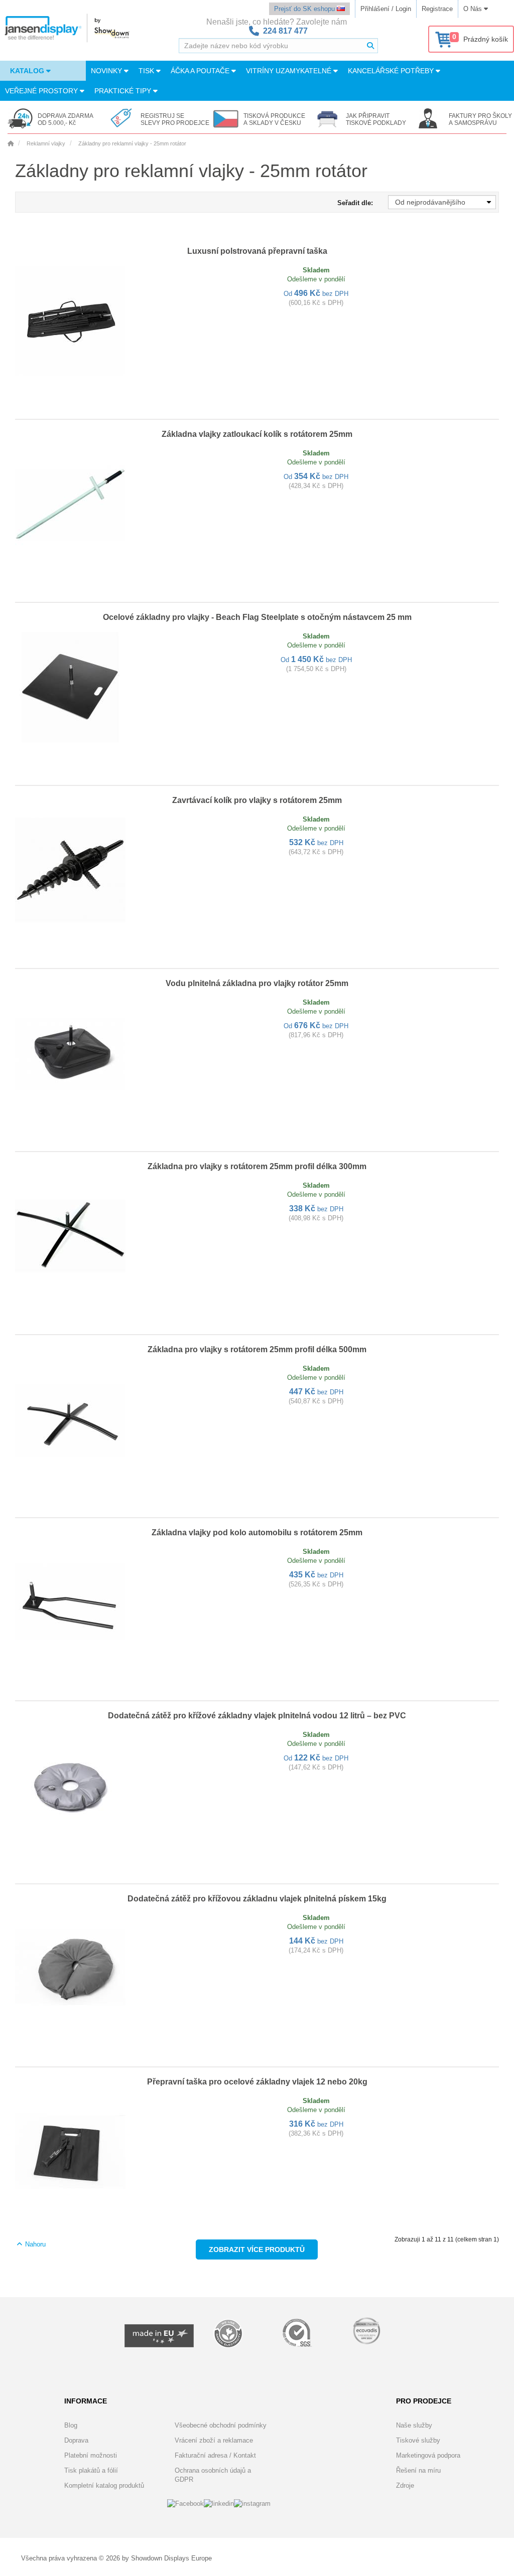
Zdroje (405, 2485)
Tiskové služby (418, 2440)
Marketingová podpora (428, 2455)
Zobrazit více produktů (257, 2249)
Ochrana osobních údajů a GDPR (213, 2475)
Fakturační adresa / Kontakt (215, 2455)
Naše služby (414, 2425)
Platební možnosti (91, 2455)
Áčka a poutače (201, 71)
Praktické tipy (124, 91)
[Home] (11, 143)
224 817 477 (285, 31)
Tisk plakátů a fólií (91, 2470)
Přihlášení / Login (386, 9)
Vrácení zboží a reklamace (214, 2440)
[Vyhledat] (370, 46)
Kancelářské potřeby (392, 71)
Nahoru (34, 2244)
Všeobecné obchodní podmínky (221, 2425)
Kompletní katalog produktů (104, 2485)
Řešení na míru (418, 2470)
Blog (71, 2425)
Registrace (437, 9)
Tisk (147, 71)
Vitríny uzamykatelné (290, 71)
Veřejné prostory (42, 91)
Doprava (76, 2440)
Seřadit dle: (355, 203)
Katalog (28, 71)
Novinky (107, 71)
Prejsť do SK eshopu (305, 9)
